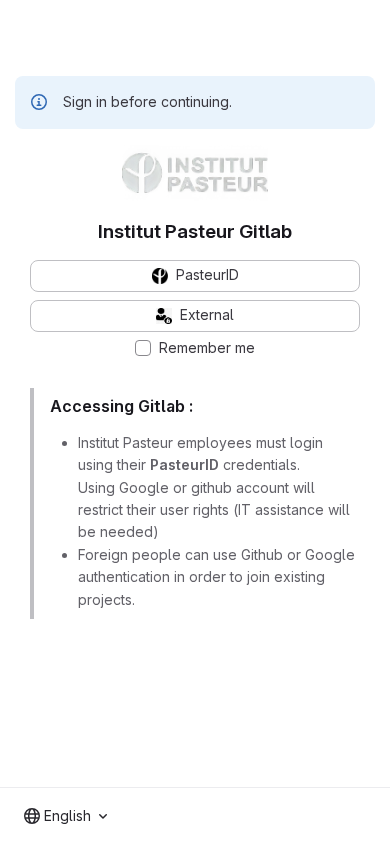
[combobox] (65, 816)
